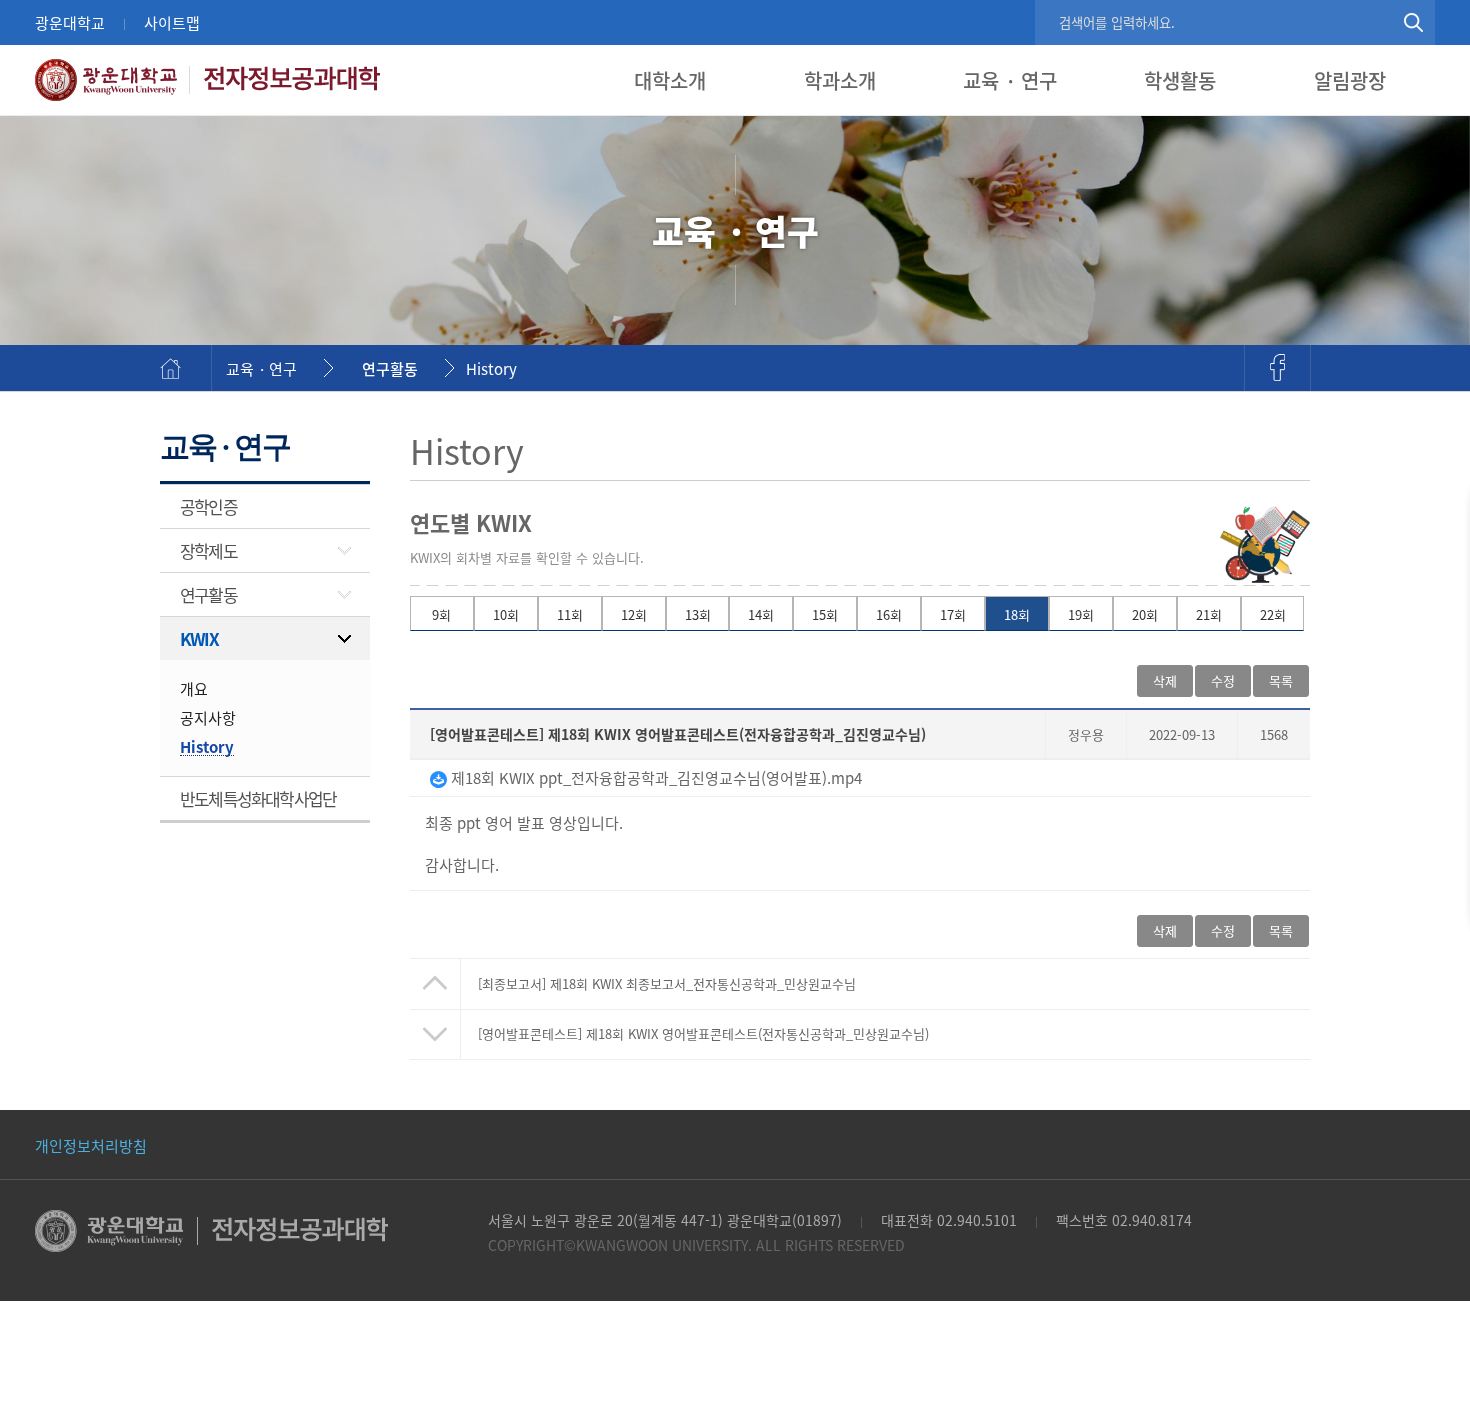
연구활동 (390, 368)
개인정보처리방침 (91, 1145)
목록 (1281, 930)
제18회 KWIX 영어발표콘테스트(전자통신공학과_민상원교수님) (703, 1033)
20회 (1145, 614)
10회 (506, 614)
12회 (634, 614)
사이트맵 (172, 22)
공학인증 (208, 506)
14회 (761, 614)
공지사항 (208, 717)
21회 (1209, 614)
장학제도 (208, 550)
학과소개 (840, 80)
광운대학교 (70, 22)
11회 (570, 614)
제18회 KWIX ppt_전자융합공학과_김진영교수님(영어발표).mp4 (654, 777)
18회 (1017, 614)
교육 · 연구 (1010, 80)
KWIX (199, 638)
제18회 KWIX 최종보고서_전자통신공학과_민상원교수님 (667, 983)
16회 (889, 614)
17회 (953, 614)
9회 (441, 614)
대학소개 (670, 80)
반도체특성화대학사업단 (258, 798)
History (491, 368)
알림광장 (1350, 80)
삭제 (1165, 680)
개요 (194, 688)
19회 (1081, 614)
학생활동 (1180, 80)
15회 (825, 614)
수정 (1223, 680)
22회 (1273, 614)
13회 (698, 614)
